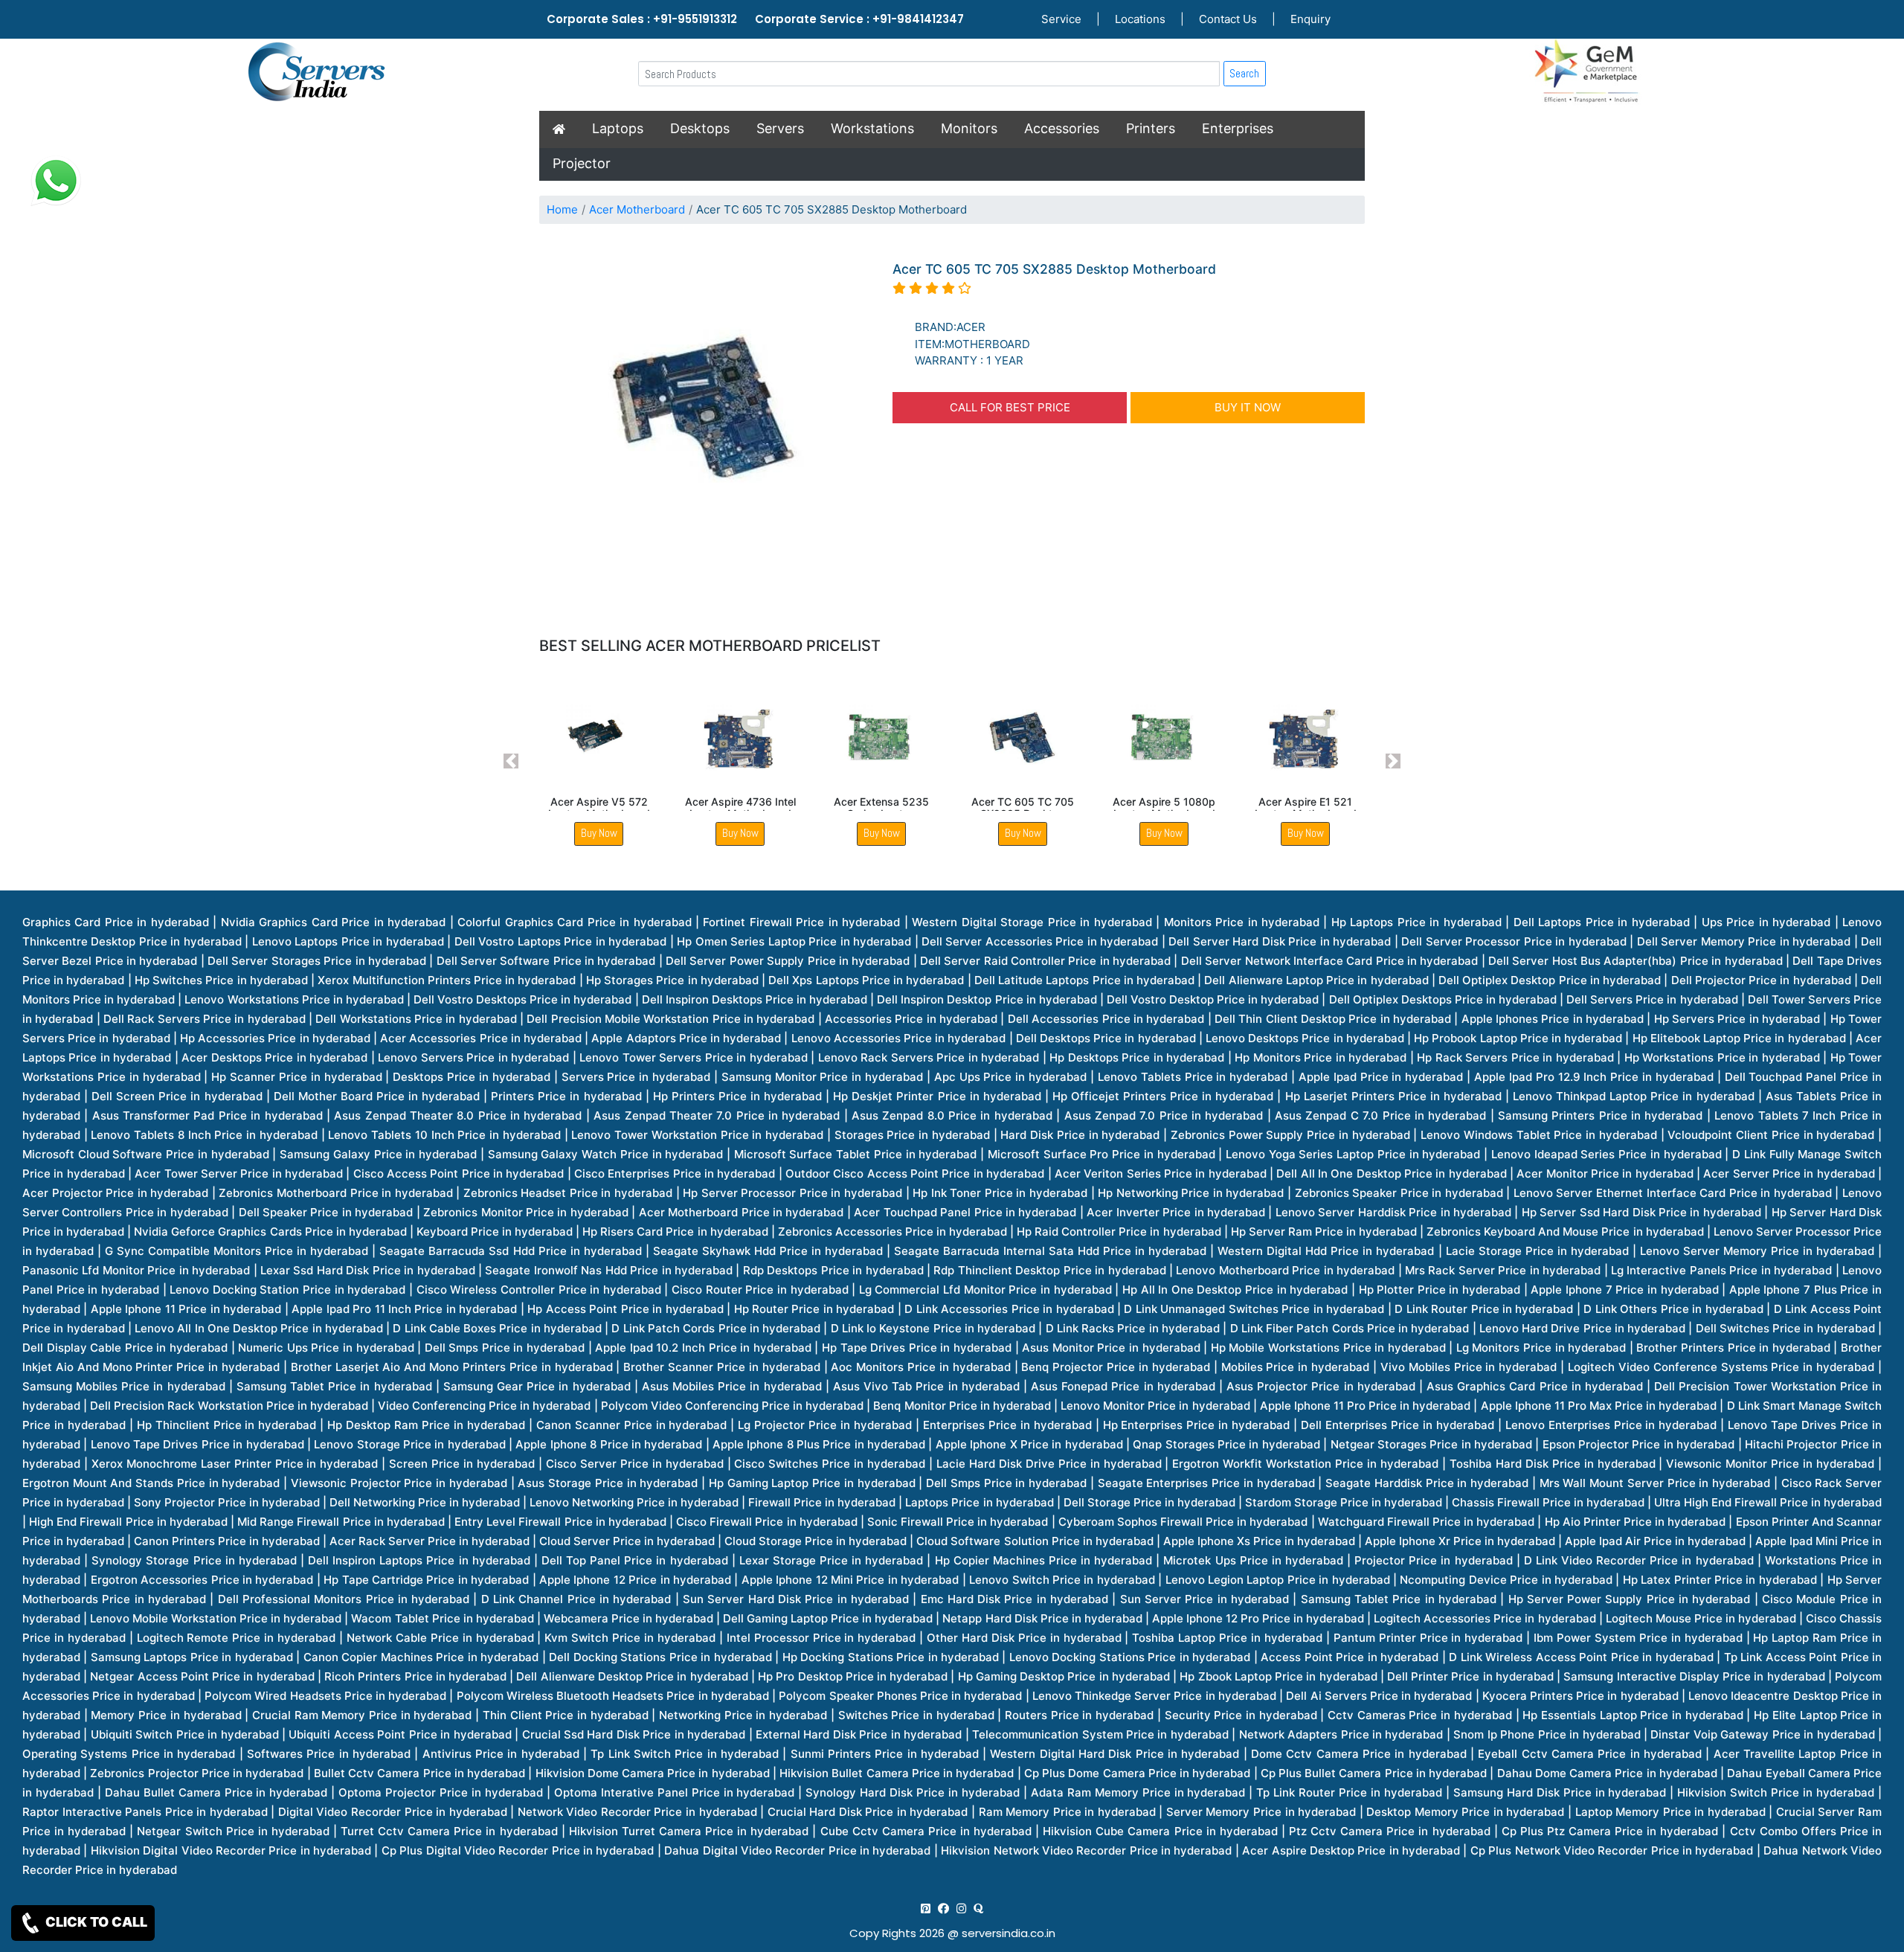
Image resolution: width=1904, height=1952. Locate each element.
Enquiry (1310, 19)
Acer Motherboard (637, 209)
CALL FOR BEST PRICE (1010, 407)
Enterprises (1238, 128)
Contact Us (1228, 19)
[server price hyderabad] (943, 1908)
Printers (1151, 128)
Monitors (969, 128)
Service (1061, 19)
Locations (1140, 19)
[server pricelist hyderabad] (961, 1908)
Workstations (872, 128)
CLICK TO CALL (95, 1922)
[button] (511, 761)
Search (1244, 73)
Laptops (618, 128)
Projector (582, 163)
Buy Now (599, 833)
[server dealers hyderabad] (926, 1908)
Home (562, 209)
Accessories (1062, 128)
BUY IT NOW (1248, 407)
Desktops (700, 128)
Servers (780, 128)
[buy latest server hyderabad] (978, 1908)
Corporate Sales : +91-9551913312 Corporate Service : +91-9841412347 (755, 19)
